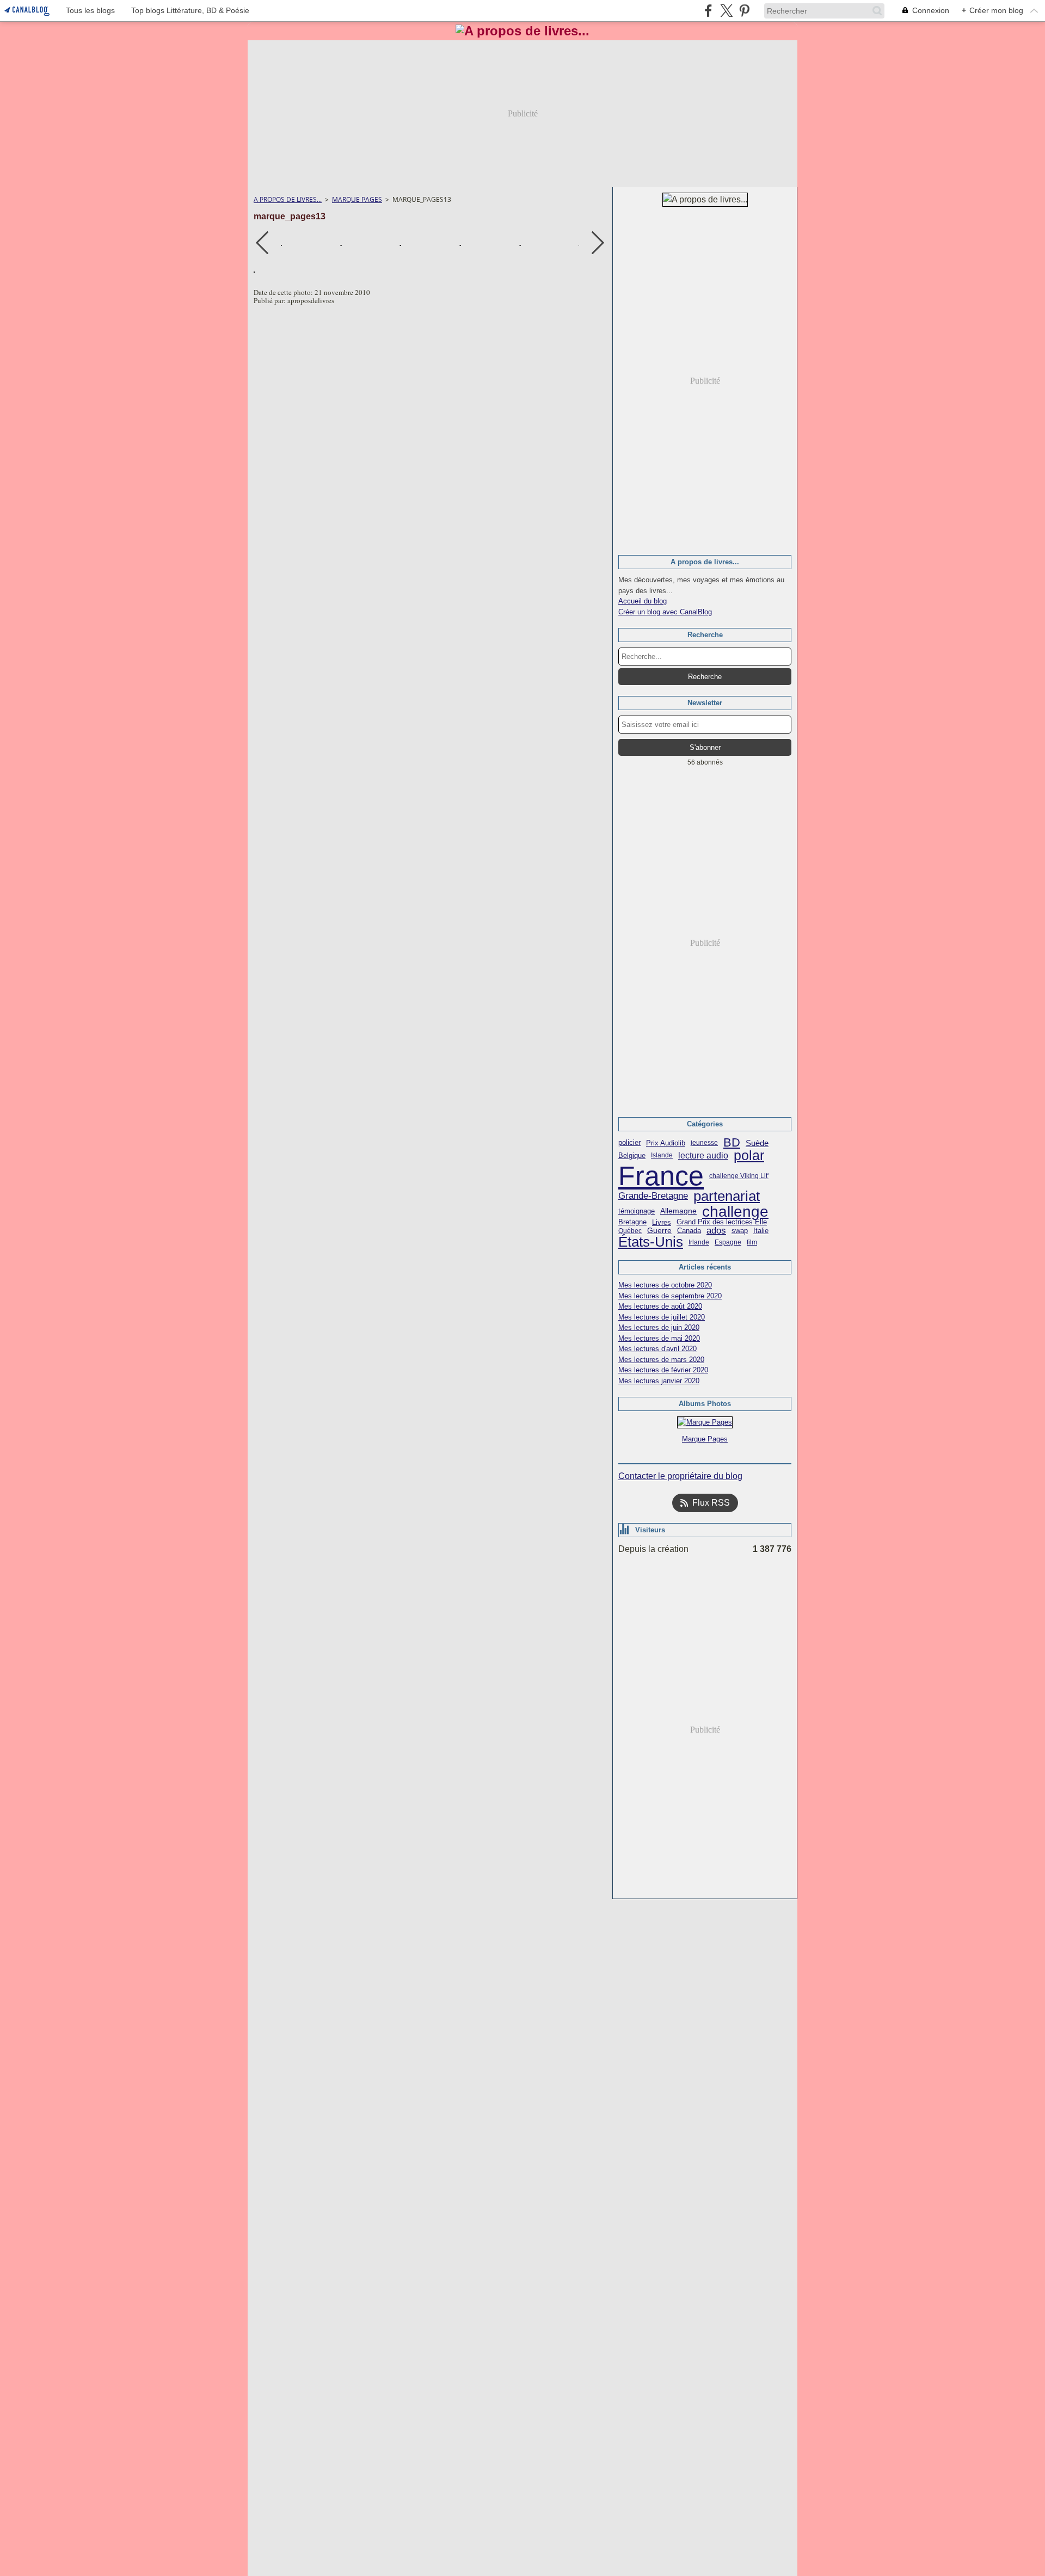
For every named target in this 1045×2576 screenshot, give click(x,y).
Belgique (632, 1155)
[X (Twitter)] (726, 11)
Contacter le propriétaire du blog (680, 1476)
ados (716, 1231)
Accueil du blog (643, 601)
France (661, 1176)
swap (740, 1231)
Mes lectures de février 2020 (663, 1370)
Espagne (728, 1242)
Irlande (699, 1242)
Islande (662, 1155)
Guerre (659, 1231)
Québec (630, 1231)
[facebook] (708, 11)
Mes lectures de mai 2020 (659, 1338)
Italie (761, 1231)
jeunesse (704, 1143)
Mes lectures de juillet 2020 (662, 1317)
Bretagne (632, 1222)
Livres (662, 1222)
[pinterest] (744, 11)
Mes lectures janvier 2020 (659, 1381)
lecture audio (703, 1156)
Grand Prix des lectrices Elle (722, 1222)
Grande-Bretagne (653, 1196)
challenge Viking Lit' (739, 1176)
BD (732, 1143)
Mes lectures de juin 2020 (659, 1327)
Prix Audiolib (666, 1143)
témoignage (637, 1212)
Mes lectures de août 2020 (660, 1306)
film (752, 1242)
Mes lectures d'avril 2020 (657, 1349)
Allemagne (678, 1211)
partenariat (727, 1197)
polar (749, 1155)
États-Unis (651, 1242)
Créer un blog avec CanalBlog (665, 612)
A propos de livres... (288, 199)
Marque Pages (357, 199)
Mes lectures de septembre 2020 (670, 1296)
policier (629, 1143)
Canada (689, 1231)
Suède (757, 1143)
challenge (735, 1211)
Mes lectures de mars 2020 (661, 1360)
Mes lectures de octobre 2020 (665, 1285)
